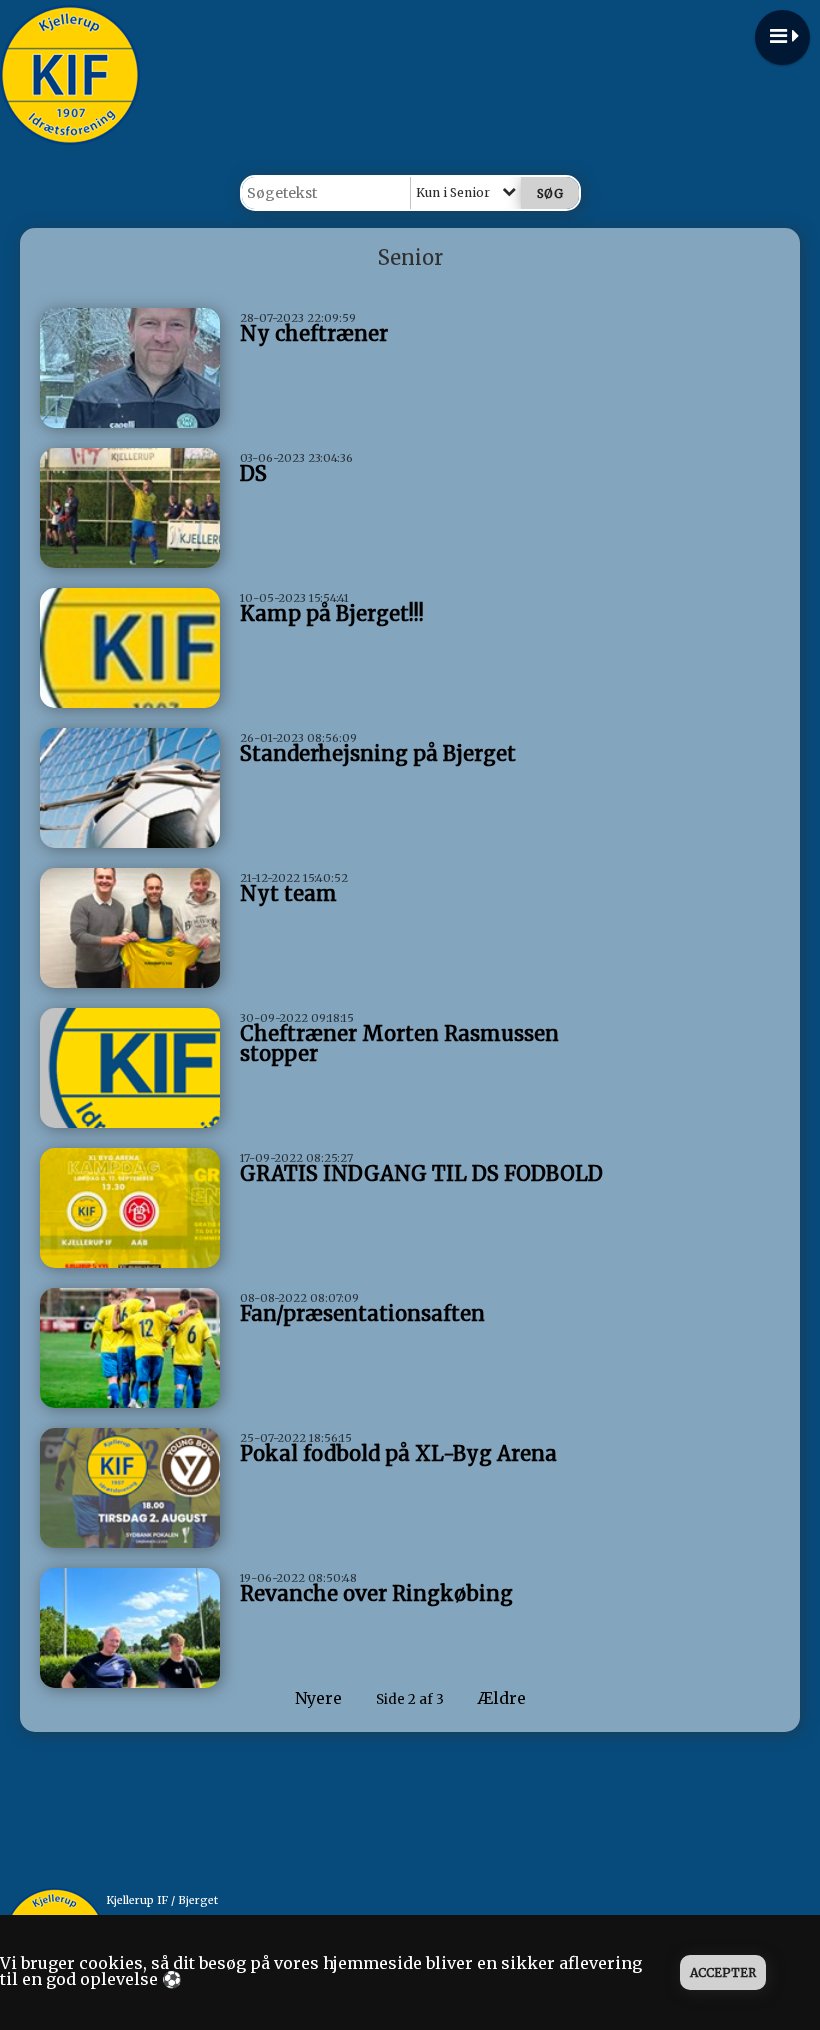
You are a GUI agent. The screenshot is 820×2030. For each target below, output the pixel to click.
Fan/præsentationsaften (362, 1313)
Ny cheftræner (314, 333)
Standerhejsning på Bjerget (378, 753)
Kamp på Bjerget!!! (332, 613)
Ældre (504, 1698)
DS (253, 473)
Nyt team (288, 893)
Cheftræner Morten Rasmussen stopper (399, 1043)
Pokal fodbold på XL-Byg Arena (398, 1453)
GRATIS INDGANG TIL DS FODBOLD (421, 1173)
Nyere (318, 1698)
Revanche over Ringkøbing (376, 1593)
